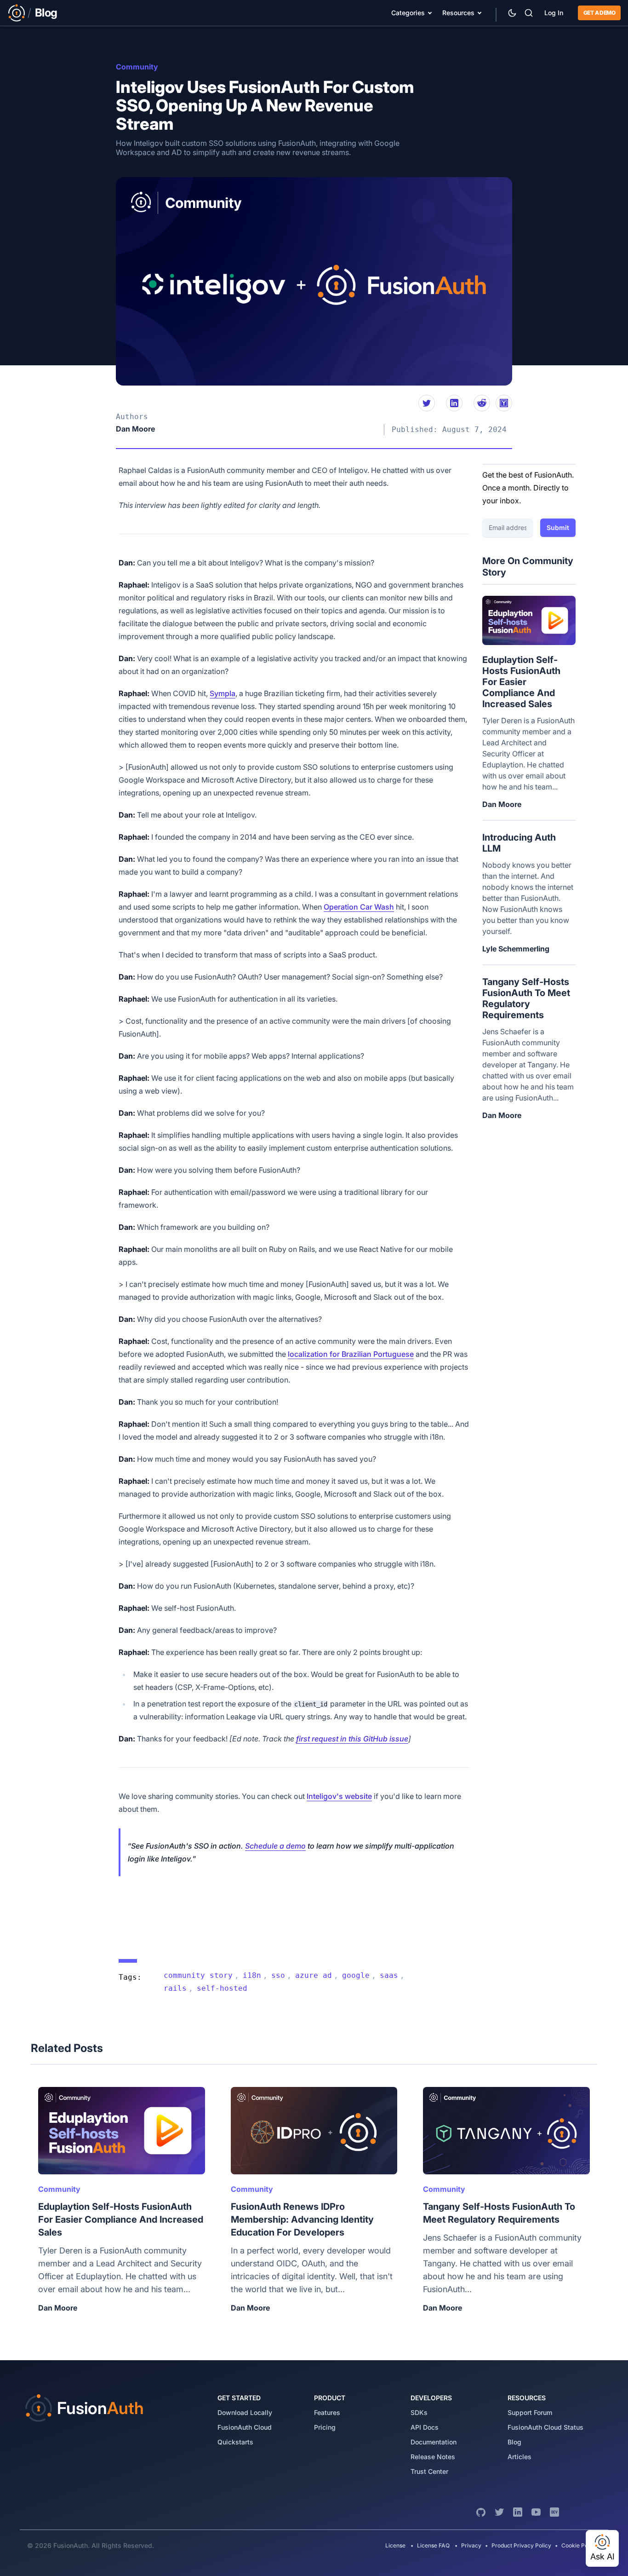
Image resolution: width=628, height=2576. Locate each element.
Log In (554, 13)
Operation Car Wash (359, 907)
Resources (458, 13)
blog (514, 2442)
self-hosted (222, 1988)
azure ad (314, 1975)
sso (278, 1975)
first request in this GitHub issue (352, 1739)
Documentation (434, 2442)
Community (137, 67)
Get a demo (599, 13)
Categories (408, 13)
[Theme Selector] (512, 13)
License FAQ (433, 2545)
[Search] (529, 13)
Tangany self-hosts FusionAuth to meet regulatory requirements (526, 998)
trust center (429, 2471)
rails (175, 1988)
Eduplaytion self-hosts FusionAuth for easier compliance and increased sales (521, 682)
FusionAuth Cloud (245, 2427)
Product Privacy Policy (521, 2545)
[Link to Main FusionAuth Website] (17, 13)
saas (389, 1975)
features (327, 2412)
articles (520, 2457)
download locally (245, 2412)
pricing (325, 2427)
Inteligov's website (339, 1796)
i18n (252, 1975)
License (396, 2545)
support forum (530, 2412)
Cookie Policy (579, 2545)
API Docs (425, 2427)
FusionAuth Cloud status (545, 2427)
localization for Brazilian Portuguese (351, 1354)
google (356, 1975)
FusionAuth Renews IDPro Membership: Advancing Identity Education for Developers (302, 2219)
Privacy (471, 2545)
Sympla (223, 693)
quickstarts (235, 2442)
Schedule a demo (275, 1846)
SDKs (419, 2412)
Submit (558, 527)
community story (198, 1975)
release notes (433, 2457)
